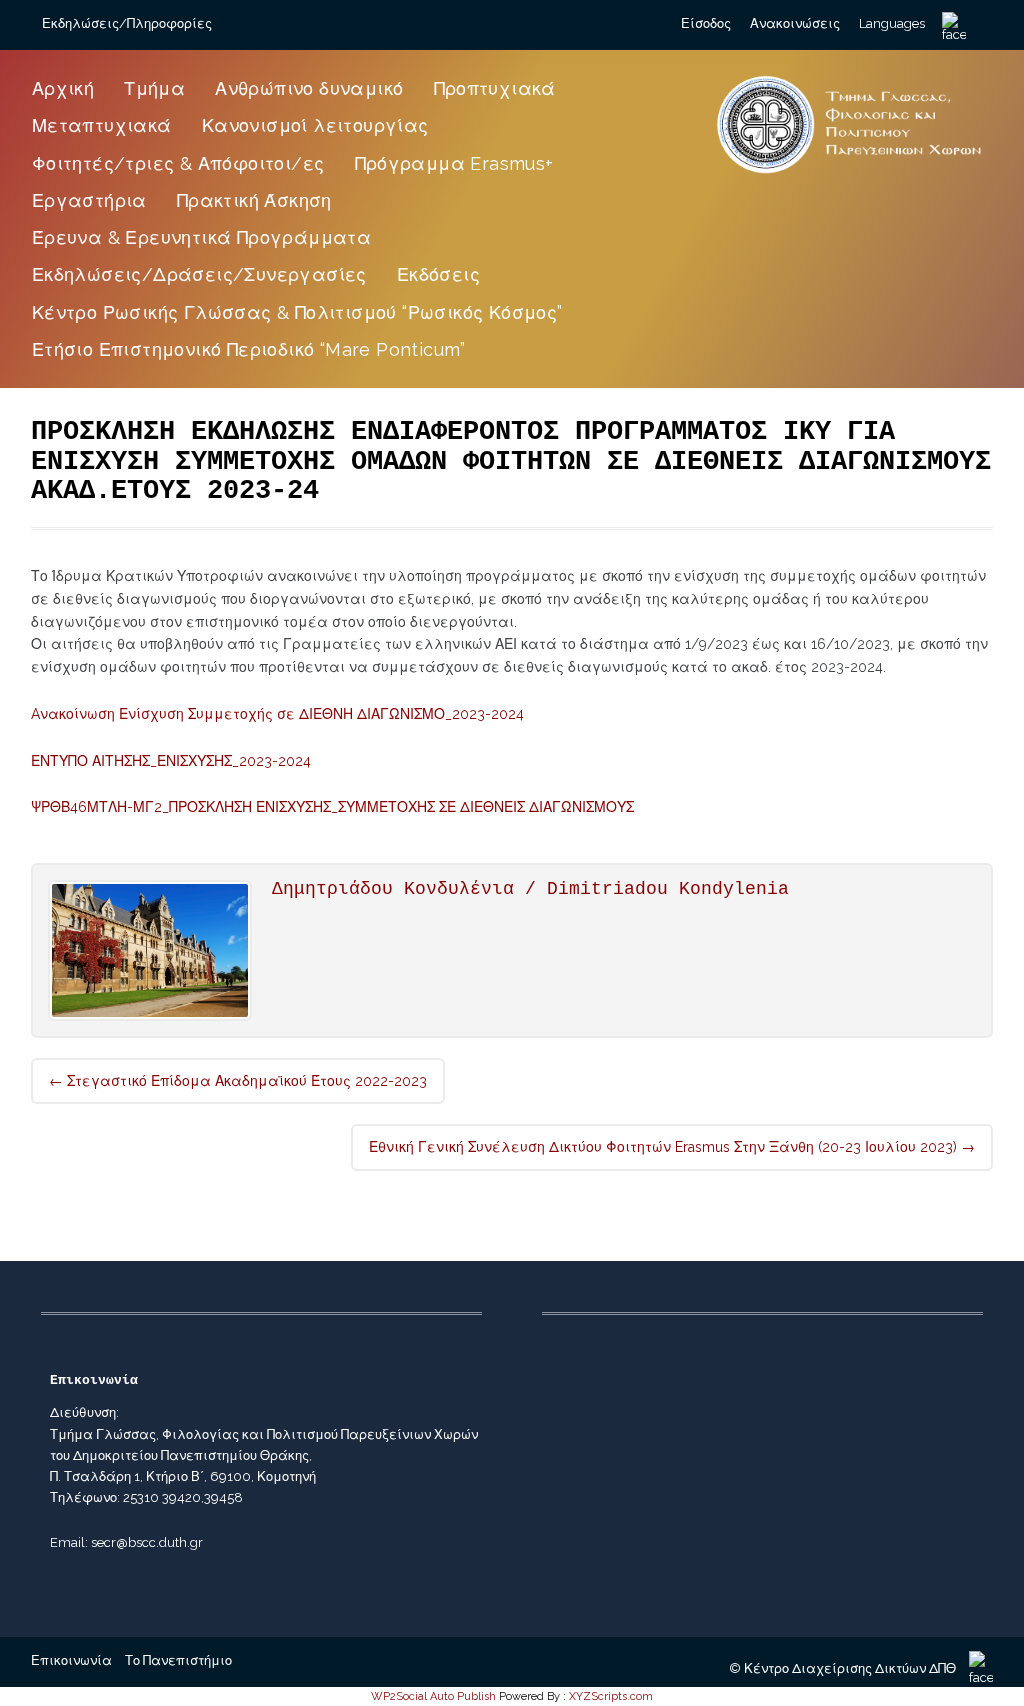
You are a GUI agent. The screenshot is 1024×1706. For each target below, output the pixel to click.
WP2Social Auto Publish (433, 1696)
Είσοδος (706, 23)
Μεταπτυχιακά (102, 125)
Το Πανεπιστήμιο (178, 1660)
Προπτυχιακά (495, 88)
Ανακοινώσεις (795, 23)
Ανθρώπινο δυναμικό (309, 88)
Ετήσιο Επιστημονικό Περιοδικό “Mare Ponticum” (249, 349)
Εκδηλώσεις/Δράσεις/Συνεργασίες (199, 274)
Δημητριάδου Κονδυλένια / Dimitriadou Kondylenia (530, 889)
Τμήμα (154, 88)
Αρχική (63, 88)
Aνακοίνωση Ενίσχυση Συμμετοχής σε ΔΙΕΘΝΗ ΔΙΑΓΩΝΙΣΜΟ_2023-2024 (277, 714)
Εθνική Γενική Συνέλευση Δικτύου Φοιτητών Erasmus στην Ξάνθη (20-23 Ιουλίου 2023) (672, 1147)
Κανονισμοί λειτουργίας (315, 125)
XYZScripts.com (611, 1696)
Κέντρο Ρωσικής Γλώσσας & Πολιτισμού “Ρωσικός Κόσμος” (297, 312)
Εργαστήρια (89, 200)
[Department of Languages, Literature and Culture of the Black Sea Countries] (849, 174)
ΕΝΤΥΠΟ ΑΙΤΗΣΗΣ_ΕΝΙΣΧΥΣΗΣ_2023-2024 (171, 761)
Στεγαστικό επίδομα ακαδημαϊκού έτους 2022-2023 (238, 1081)
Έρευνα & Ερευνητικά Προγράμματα (201, 237)
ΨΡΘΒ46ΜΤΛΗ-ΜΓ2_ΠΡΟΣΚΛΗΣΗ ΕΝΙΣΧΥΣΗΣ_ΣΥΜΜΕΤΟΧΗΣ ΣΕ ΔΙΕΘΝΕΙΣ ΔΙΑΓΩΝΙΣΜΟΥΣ (332, 807)
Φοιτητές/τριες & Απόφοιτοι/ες (178, 163)
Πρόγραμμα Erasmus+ (454, 163)
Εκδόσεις (438, 274)
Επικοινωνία (71, 1660)
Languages (892, 23)
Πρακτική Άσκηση (254, 200)
